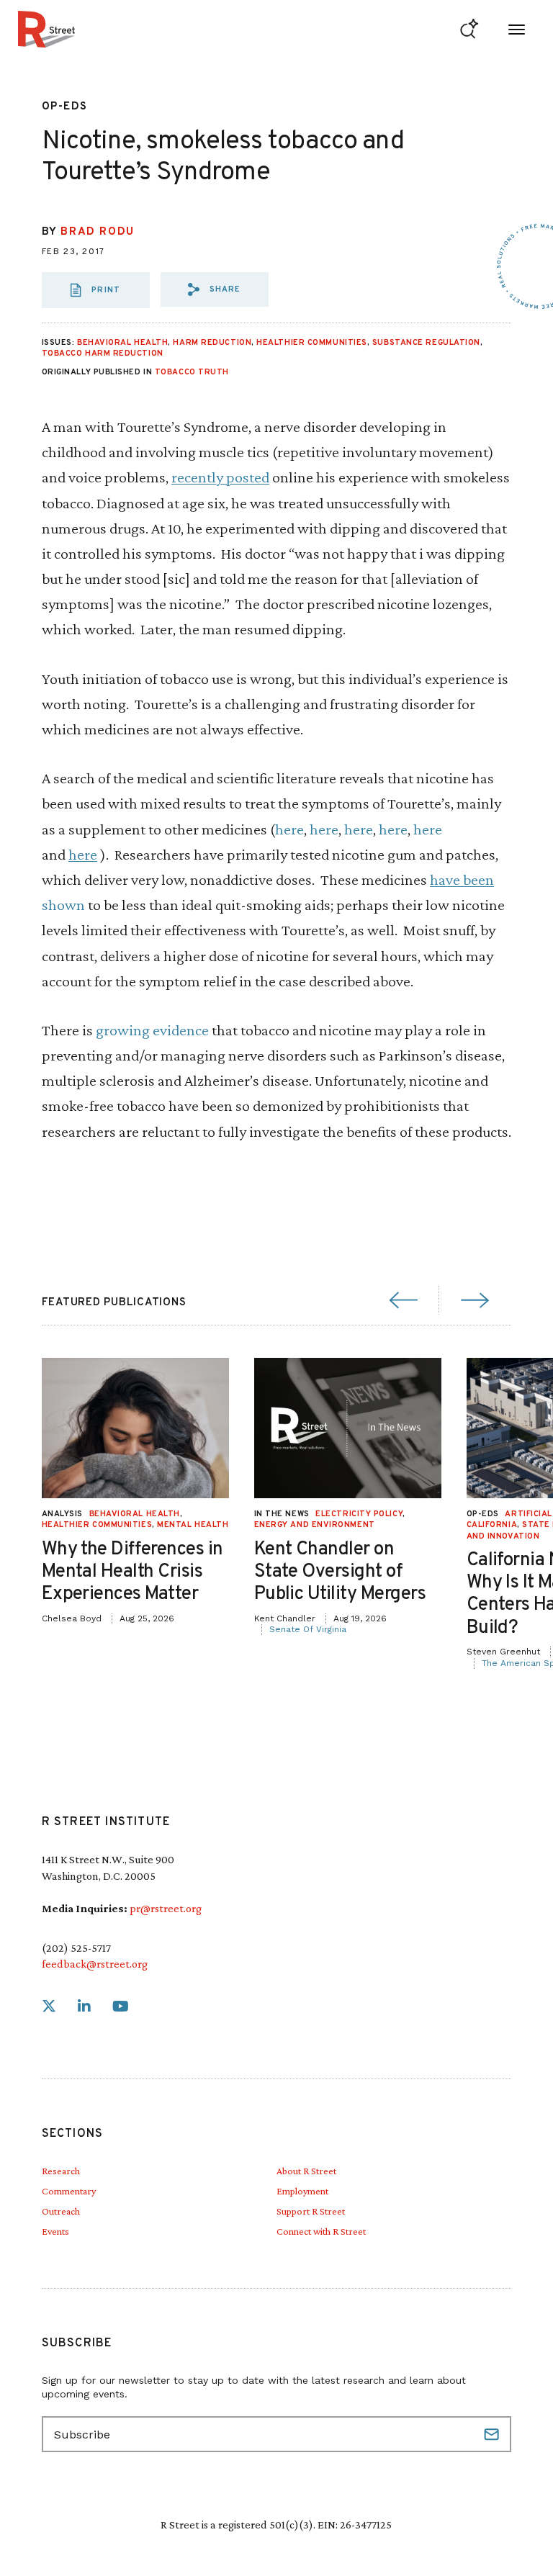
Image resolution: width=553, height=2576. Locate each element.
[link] (49, 2007)
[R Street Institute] (46, 29)
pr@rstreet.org (166, 1908)
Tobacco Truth (192, 372)
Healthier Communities (312, 343)
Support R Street (311, 2211)
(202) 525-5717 (76, 1948)
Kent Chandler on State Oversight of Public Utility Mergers (340, 1572)
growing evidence (152, 1030)
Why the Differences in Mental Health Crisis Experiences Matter (132, 1572)
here (289, 829)
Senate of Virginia (308, 1629)
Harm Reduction (212, 343)
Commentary (69, 2191)
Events (55, 2231)
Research (61, 2171)
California (492, 1525)
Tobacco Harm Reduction (103, 353)
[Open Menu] (517, 29)
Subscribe (493, 2434)
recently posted (220, 477)
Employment (302, 2191)
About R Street (306, 2171)
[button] (215, 289)
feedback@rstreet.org (95, 1964)
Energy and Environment (315, 1525)
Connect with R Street (321, 2231)
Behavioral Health (122, 343)
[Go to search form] (469, 29)
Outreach (61, 2211)
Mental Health (193, 1525)
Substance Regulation (426, 343)
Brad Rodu (97, 232)
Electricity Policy (359, 1514)
